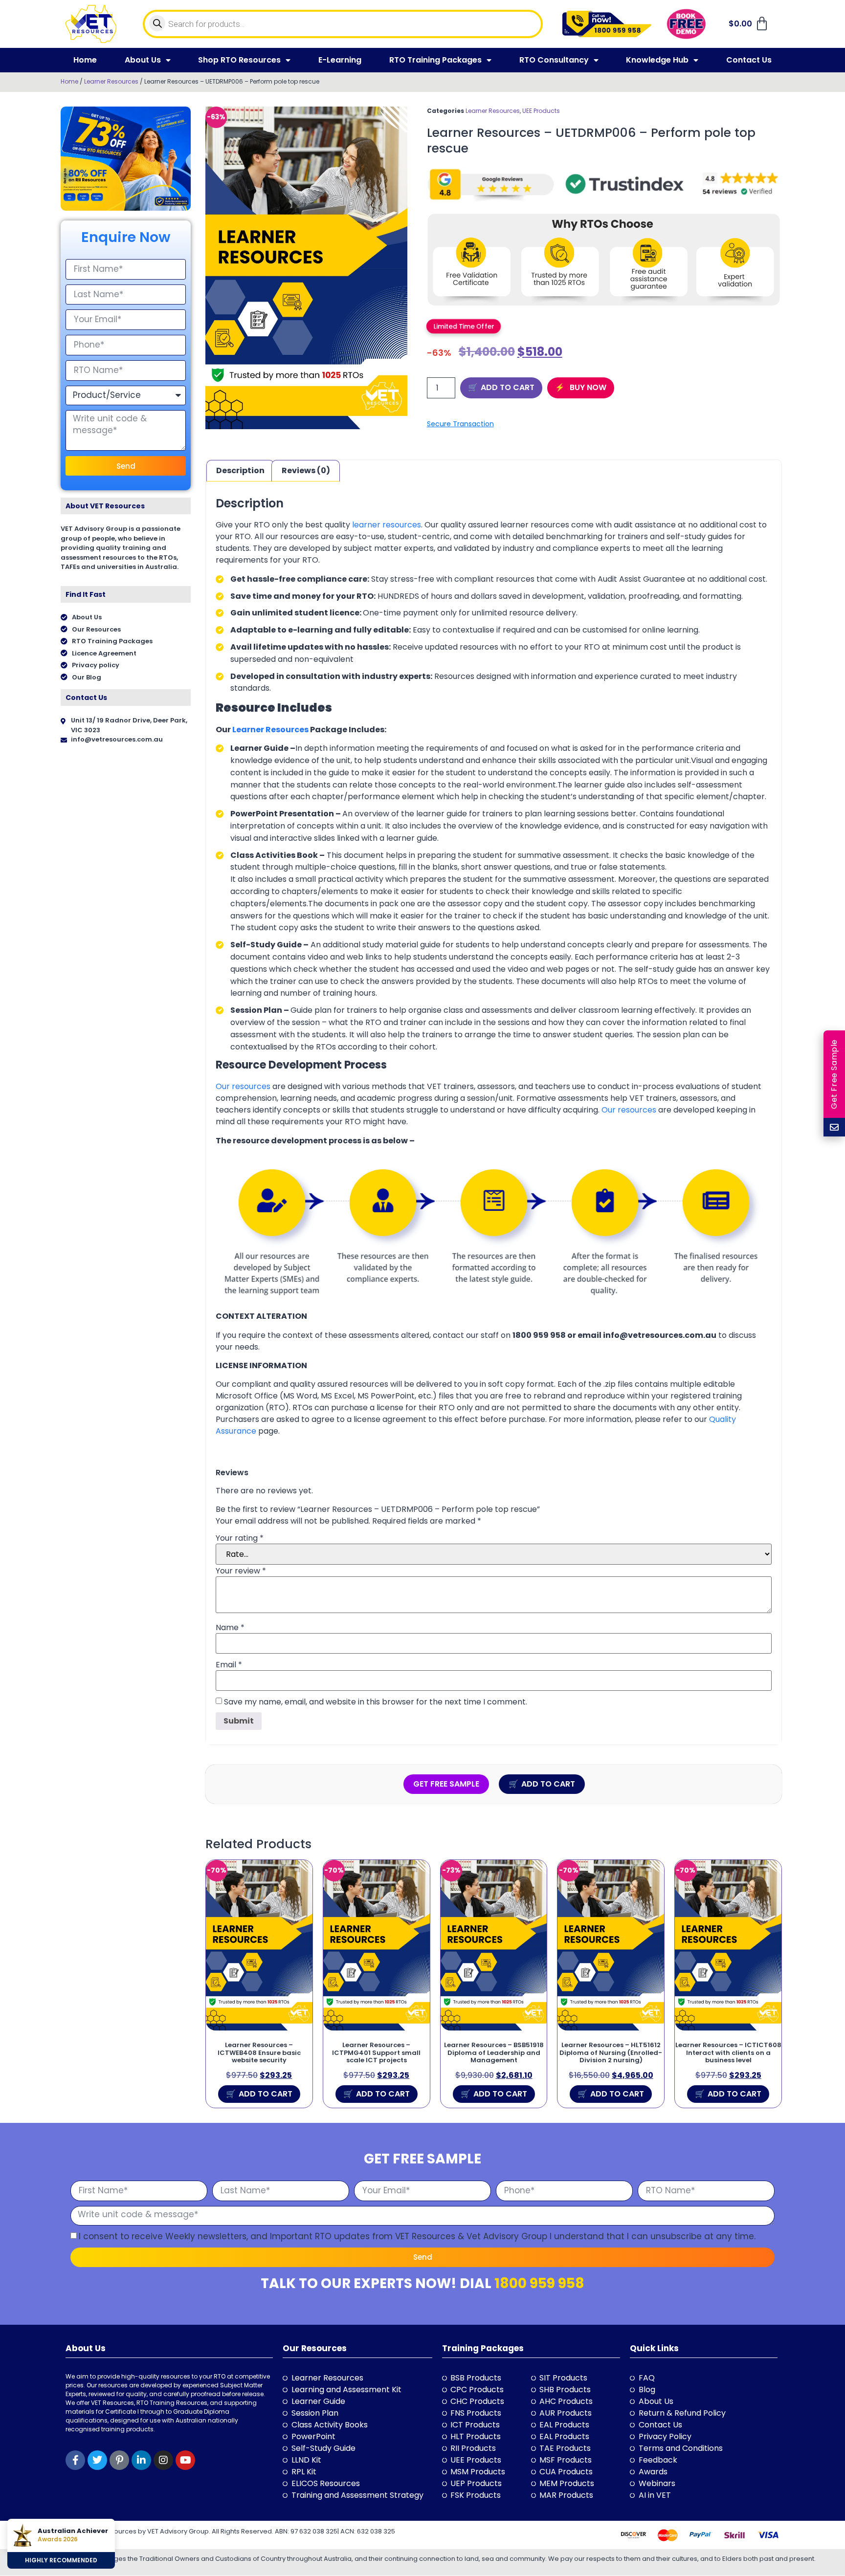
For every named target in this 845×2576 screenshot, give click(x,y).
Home (85, 60)
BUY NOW (587, 387)
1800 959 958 (539, 2283)
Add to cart (508, 387)
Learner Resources (111, 81)
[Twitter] (97, 2460)
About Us (143, 60)
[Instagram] (163, 2460)
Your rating (240, 1538)
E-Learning (340, 60)
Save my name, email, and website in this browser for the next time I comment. (376, 1702)
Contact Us (749, 60)
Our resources (243, 1086)
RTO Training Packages (435, 60)
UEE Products (541, 111)
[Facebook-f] (75, 2460)
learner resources (387, 525)
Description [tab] (240, 470)
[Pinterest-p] (119, 2460)
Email (229, 1665)
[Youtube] (185, 2460)
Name (230, 1628)
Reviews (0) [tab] (306, 470)
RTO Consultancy (554, 60)
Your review (241, 1571)
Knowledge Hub (657, 60)
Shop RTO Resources (239, 60)
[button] (464, 326)
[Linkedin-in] (141, 2460)
